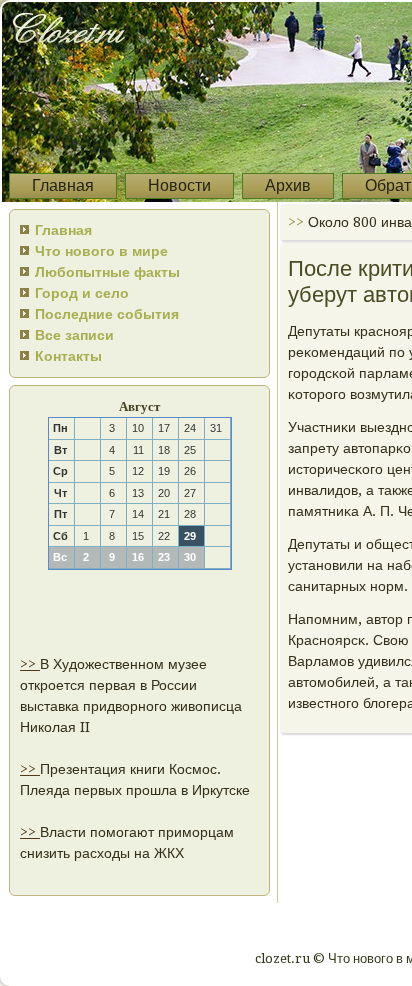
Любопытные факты (107, 272)
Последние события (107, 314)
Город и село (82, 293)
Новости (179, 185)
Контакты (68, 356)
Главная (63, 185)
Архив (288, 185)
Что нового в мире (101, 251)
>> (30, 664)
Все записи (74, 335)
